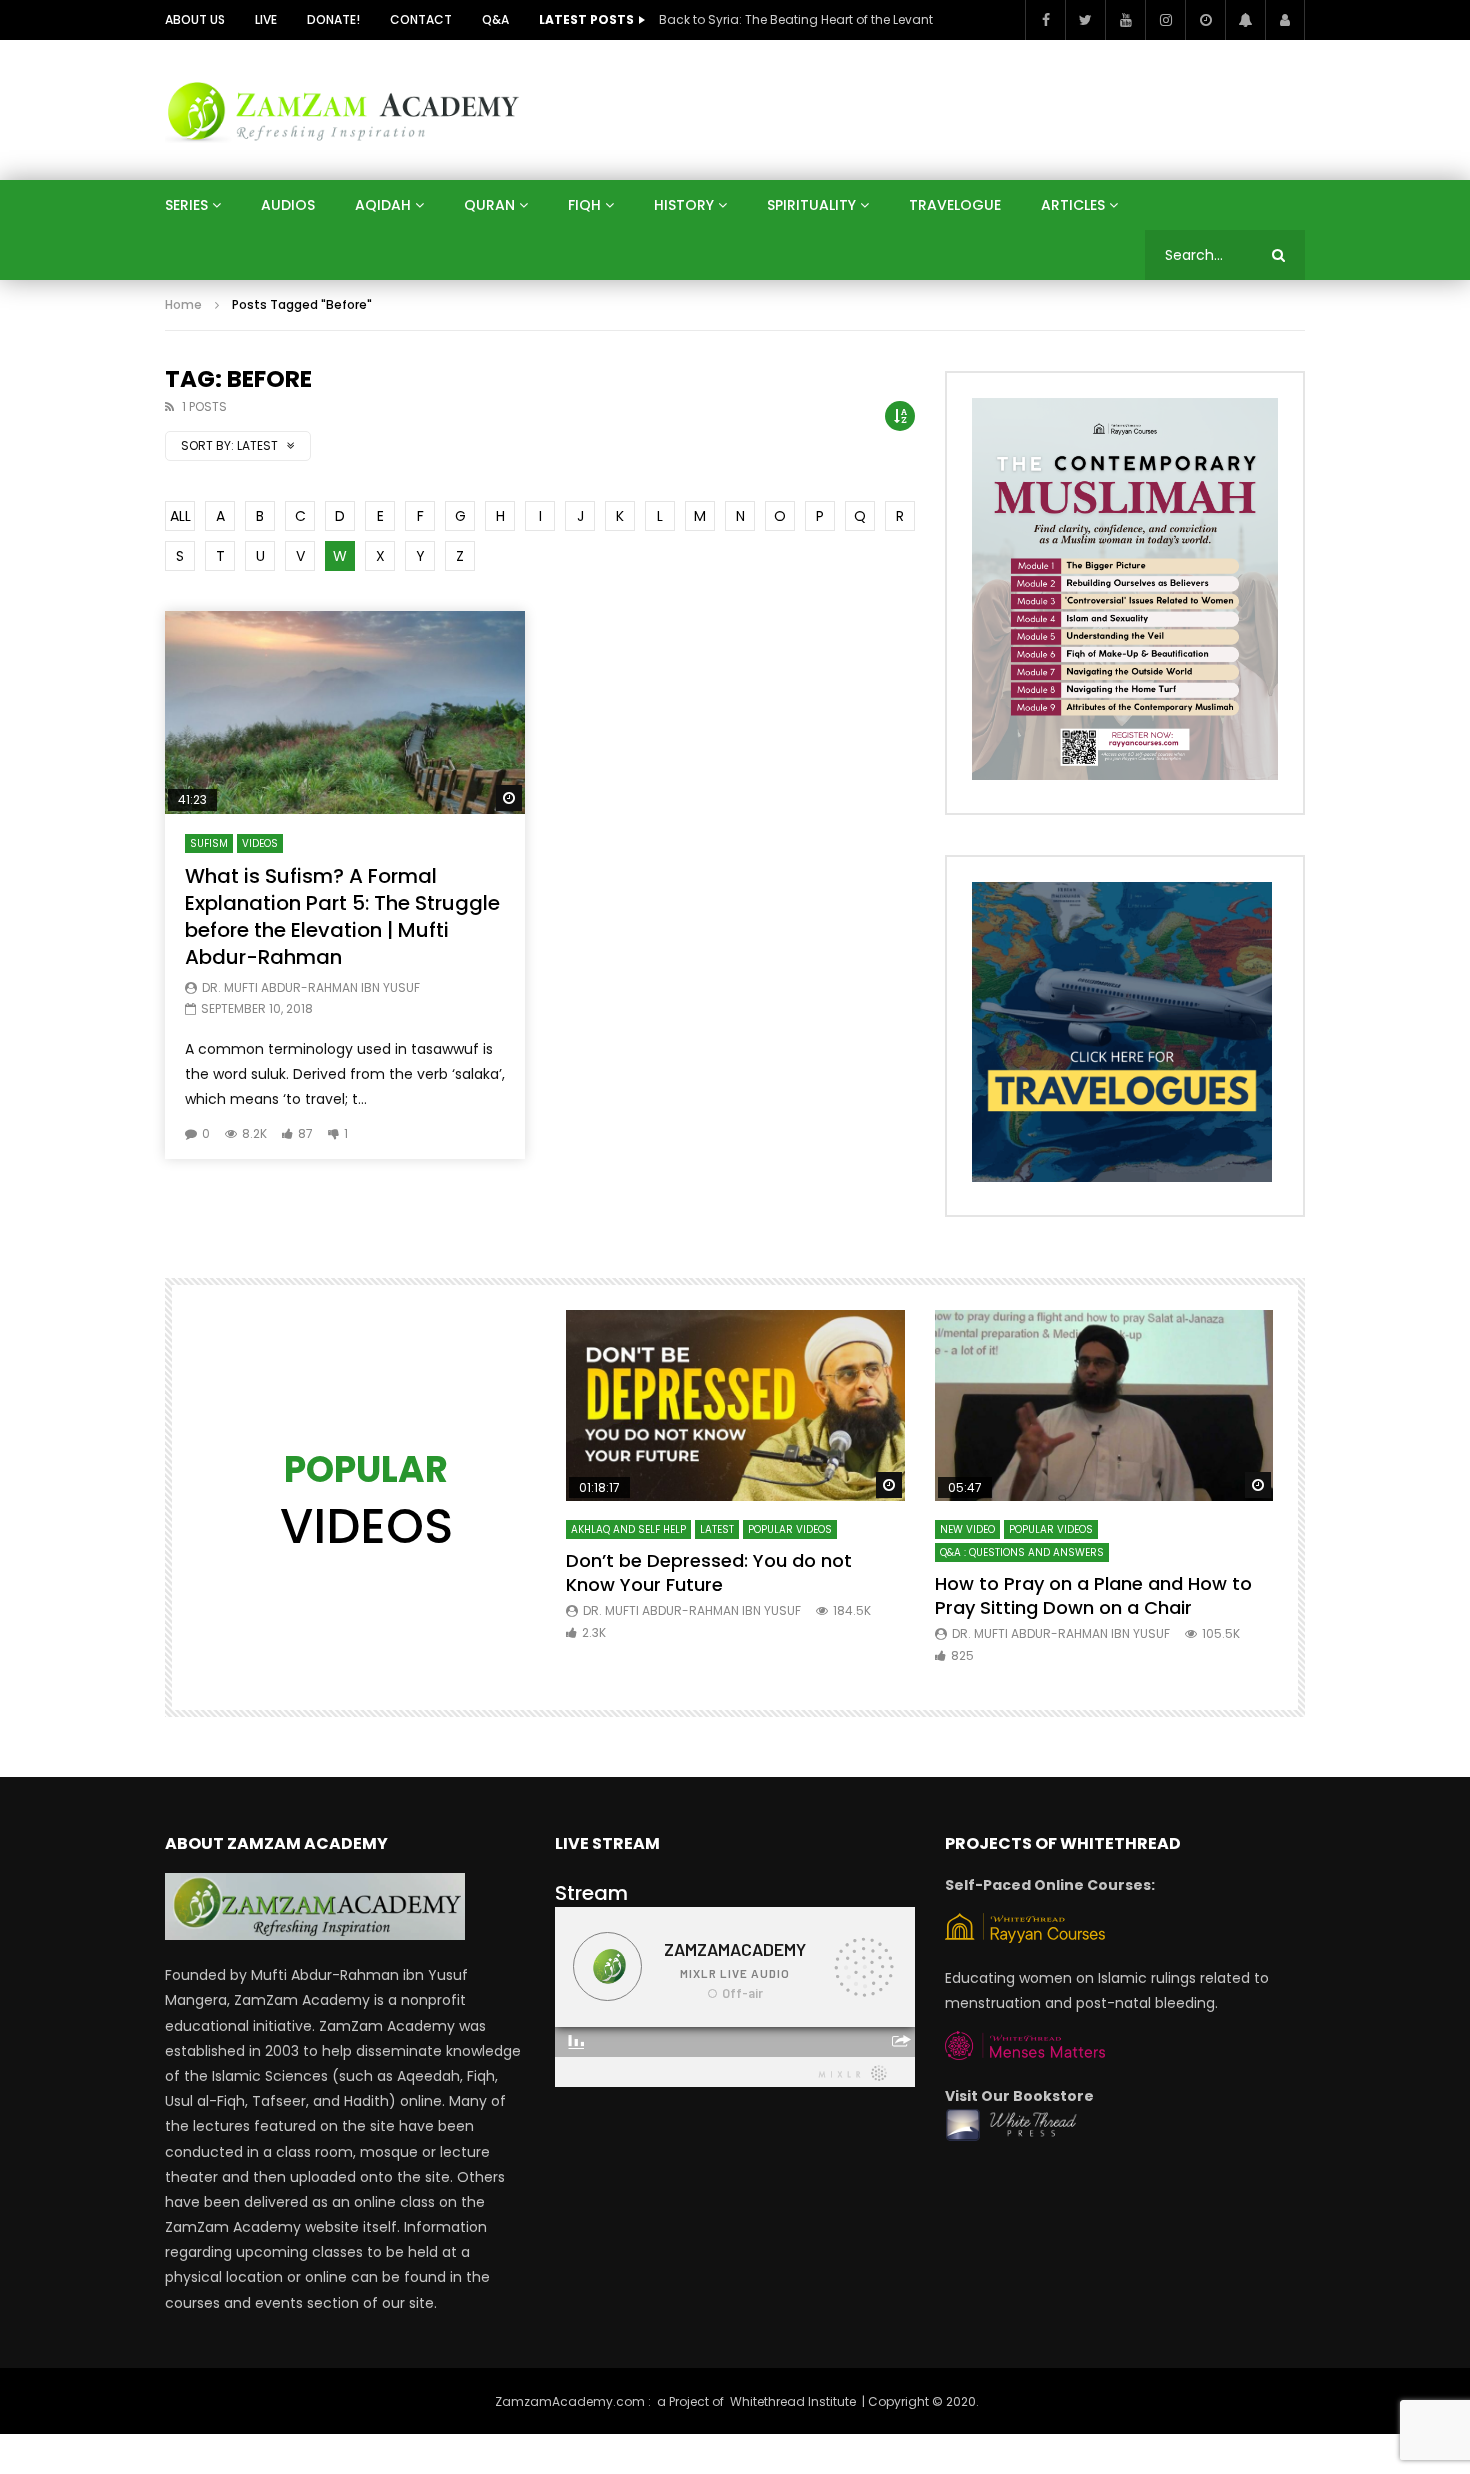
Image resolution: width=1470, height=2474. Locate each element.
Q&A (495, 19)
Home (183, 304)
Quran (489, 205)
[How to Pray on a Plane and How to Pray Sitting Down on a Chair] (1104, 1405)
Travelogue (955, 205)
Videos (260, 843)
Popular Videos (790, 1529)
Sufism (209, 843)
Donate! (333, 19)
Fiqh (584, 205)
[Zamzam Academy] (343, 109)
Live (266, 19)
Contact (421, 19)
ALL (180, 516)
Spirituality (811, 205)
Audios (288, 205)
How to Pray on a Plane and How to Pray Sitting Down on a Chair (1093, 1595)
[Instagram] (1165, 20)
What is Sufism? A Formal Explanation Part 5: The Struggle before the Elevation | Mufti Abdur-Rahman (342, 916)
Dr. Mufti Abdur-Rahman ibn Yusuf (311, 987)
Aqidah (383, 205)
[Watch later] (1205, 20)
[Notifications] (1245, 20)
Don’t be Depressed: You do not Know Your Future (709, 1572)
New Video (967, 1529)
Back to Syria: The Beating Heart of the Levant (796, 19)
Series (186, 205)
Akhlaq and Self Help (628, 1529)
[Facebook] (1045, 20)
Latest (717, 1529)
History (684, 205)
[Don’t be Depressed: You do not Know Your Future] (735, 1405)
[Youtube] (1125, 20)
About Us (195, 19)
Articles (1073, 205)
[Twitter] (1085, 20)
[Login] (1285, 20)
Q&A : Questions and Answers (1022, 1552)
